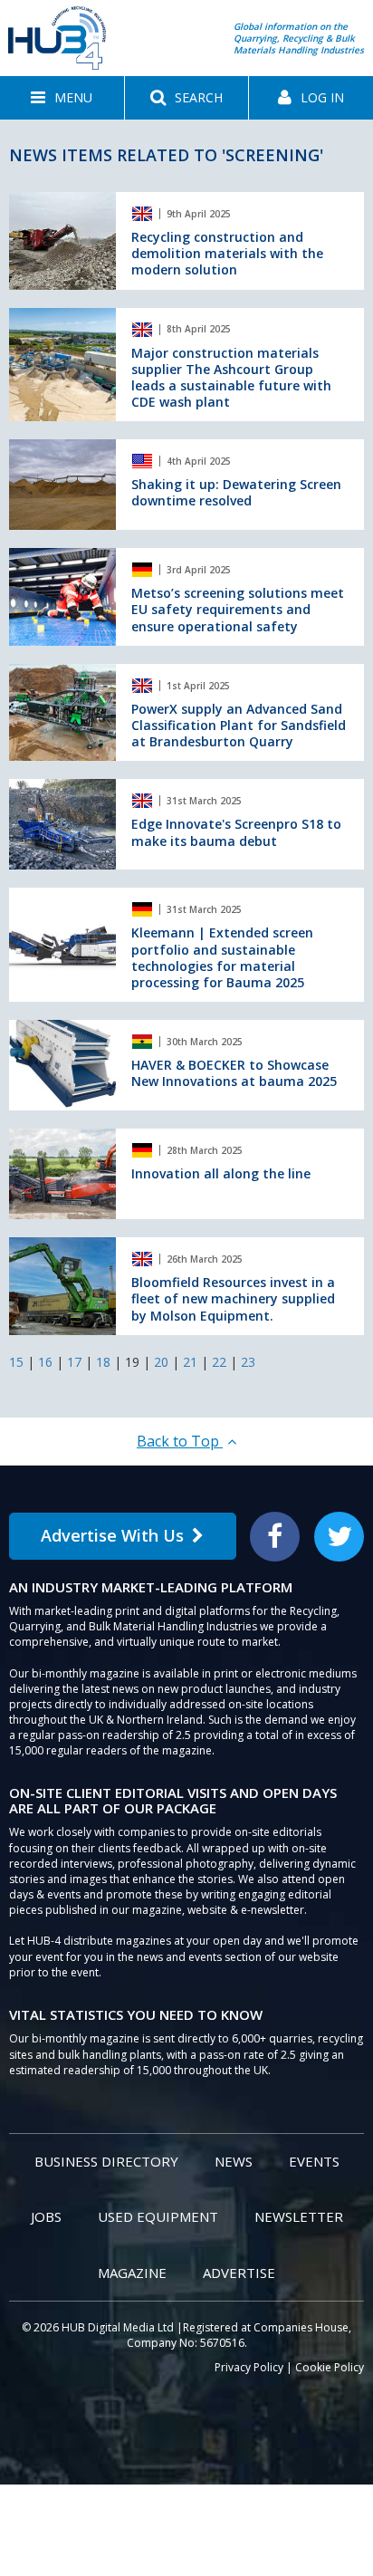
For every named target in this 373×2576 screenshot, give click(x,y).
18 (103, 1362)
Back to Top (180, 1441)
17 (74, 1362)
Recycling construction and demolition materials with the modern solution (227, 253)
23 (248, 1362)
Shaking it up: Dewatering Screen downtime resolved (236, 492)
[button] (62, 98)
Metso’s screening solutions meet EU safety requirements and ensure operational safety (238, 609)
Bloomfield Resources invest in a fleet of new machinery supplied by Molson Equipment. (233, 1298)
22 (219, 1362)
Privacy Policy (249, 2367)
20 (161, 1362)
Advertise (239, 2273)
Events (314, 2161)
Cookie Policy (330, 2367)
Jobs (46, 2216)
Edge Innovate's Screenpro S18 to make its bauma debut (236, 832)
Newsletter (299, 2216)
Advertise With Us (112, 1535)
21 (190, 1362)
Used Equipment (158, 2216)
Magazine (132, 2273)
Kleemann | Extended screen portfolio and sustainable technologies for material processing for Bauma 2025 (222, 957)
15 (16, 1362)
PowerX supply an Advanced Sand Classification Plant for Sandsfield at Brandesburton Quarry (239, 725)
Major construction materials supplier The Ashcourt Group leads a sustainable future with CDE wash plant (231, 378)
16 (45, 1362)
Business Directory (106, 2161)
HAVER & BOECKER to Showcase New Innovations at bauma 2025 (234, 1073)
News (234, 2161)
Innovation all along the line (221, 1173)
